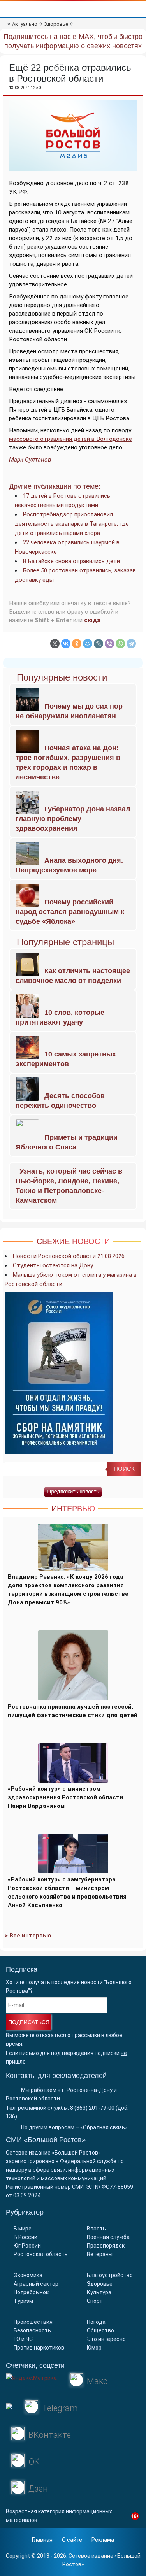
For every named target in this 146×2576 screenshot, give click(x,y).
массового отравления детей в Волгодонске (70, 439)
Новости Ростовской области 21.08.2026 (69, 1256)
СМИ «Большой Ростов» (46, 2140)
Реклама (103, 2540)
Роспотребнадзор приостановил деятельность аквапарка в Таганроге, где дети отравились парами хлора (72, 524)
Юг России (27, 2246)
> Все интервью (28, 1936)
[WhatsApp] (120, 644)
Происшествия (33, 2322)
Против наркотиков (39, 2348)
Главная (42, 2540)
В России (26, 2237)
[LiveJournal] (99, 644)
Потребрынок (31, 2292)
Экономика (28, 2275)
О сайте (72, 2540)
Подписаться (29, 2022)
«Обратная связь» (104, 2127)
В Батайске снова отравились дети (71, 561)
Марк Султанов (30, 460)
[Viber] (109, 644)
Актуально (25, 24)
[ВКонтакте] (66, 644)
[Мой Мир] (88, 644)
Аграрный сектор (36, 2284)
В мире (23, 2229)
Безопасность (32, 2330)
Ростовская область (41, 2254)
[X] (55, 644)
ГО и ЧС (23, 2339)
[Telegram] (131, 644)
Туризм (23, 2301)
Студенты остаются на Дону (53, 1265)
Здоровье (56, 24)
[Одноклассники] (77, 644)
